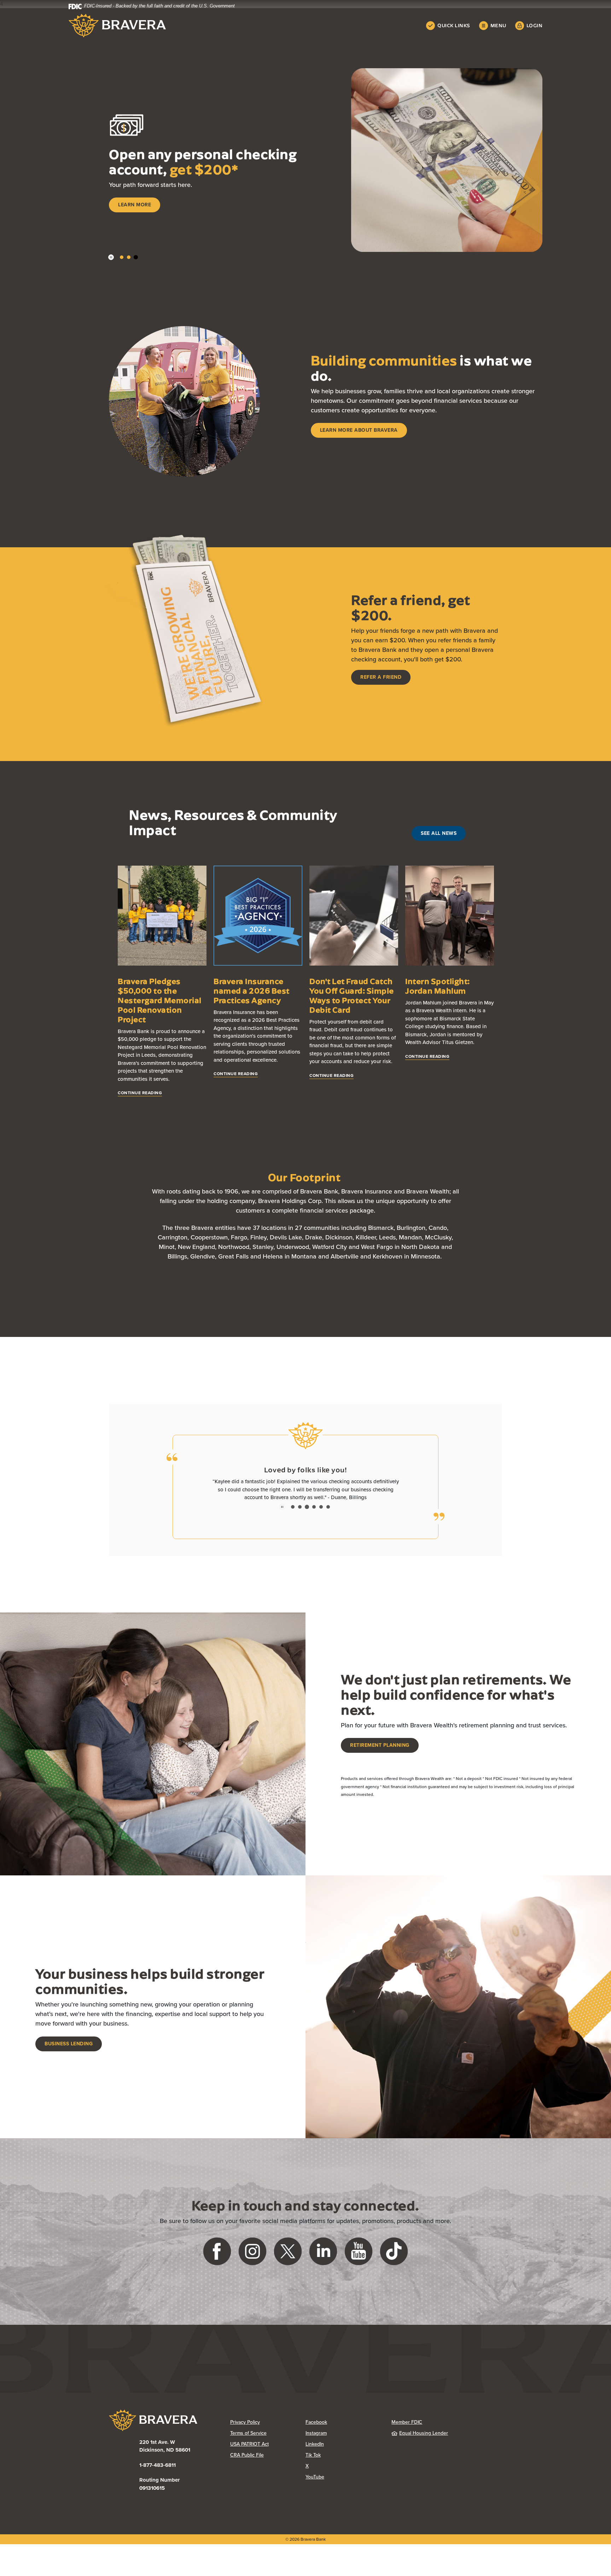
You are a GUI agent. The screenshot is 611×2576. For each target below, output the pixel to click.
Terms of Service (248, 2441)
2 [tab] (129, 257)
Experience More (142, 217)
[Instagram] (252, 2259)
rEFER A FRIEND (381, 677)
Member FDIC (407, 2430)
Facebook (343, 2430)
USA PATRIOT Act (249, 2452)
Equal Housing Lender (424, 2441)
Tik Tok (341, 2463)
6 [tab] (328, 1515)
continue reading (140, 1093)
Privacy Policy (268, 2430)
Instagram (343, 2441)
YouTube (343, 2485)
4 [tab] (314, 1515)
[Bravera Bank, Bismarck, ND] (117, 26)
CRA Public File (268, 2463)
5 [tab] (321, 1515)
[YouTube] (359, 2259)
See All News (439, 833)
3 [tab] (136, 257)
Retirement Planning (380, 1753)
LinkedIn (343, 2452)
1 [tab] (122, 257)
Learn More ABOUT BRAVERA (359, 430)
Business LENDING (69, 2052)
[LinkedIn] (323, 2259)
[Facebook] (217, 2259)
